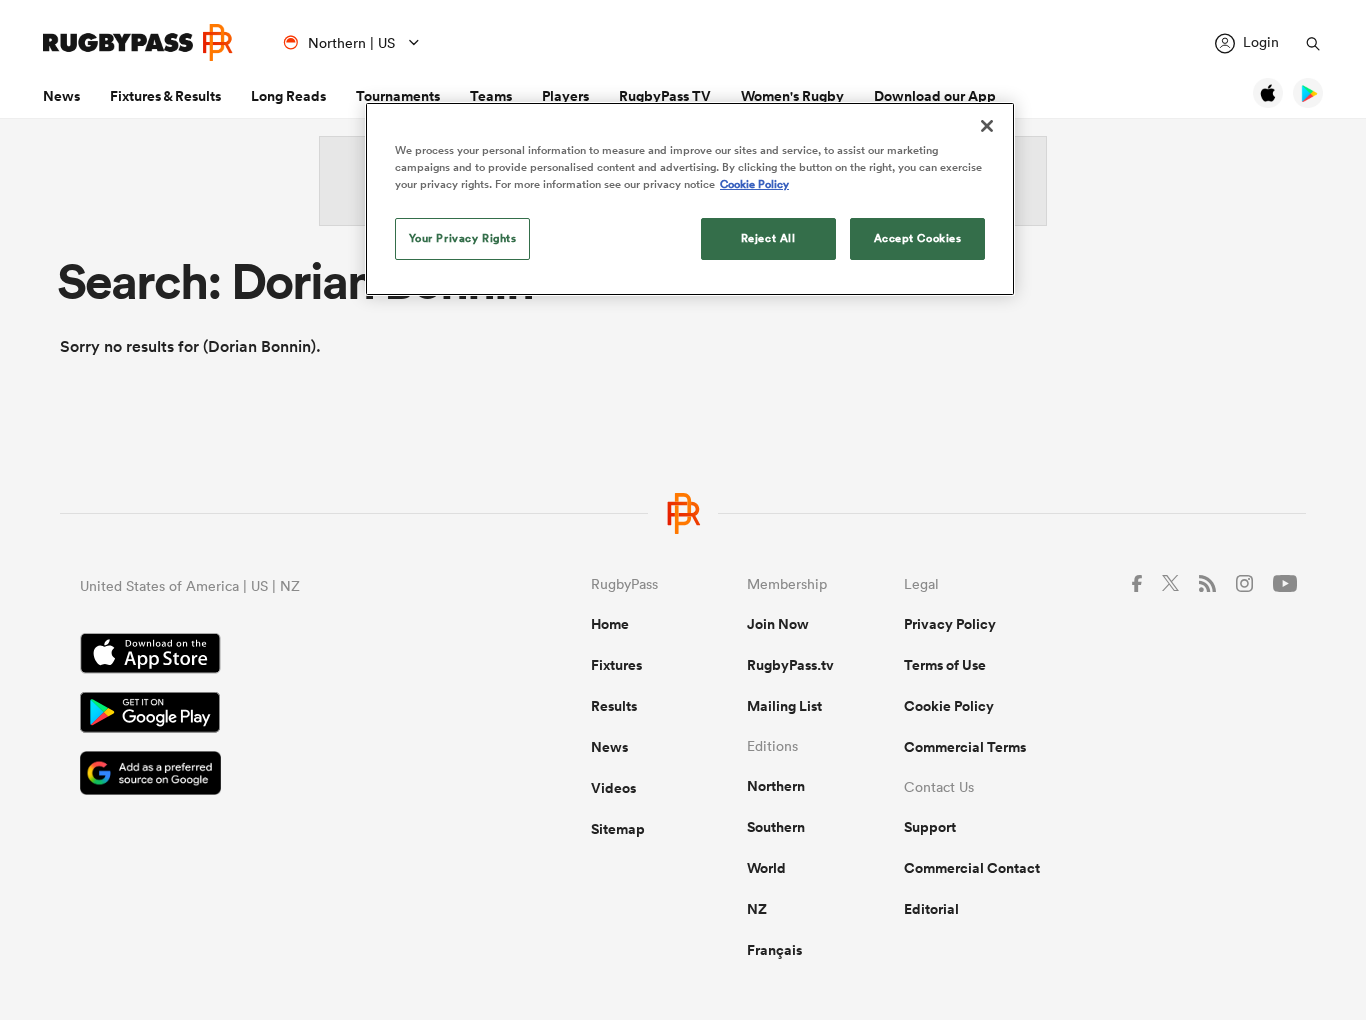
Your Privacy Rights (463, 238)
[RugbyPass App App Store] (265, 656)
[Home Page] (138, 42)
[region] (690, 199)
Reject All (768, 238)
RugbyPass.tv (790, 665)
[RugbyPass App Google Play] (265, 715)
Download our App (935, 96)
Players (565, 96)
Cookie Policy (949, 706)
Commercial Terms (965, 747)
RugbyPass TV (665, 96)
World (766, 868)
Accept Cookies (918, 238)
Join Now (778, 624)
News (61, 96)
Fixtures (616, 665)
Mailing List (784, 706)
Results (614, 706)
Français (774, 950)
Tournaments (398, 96)
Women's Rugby (792, 96)
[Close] (987, 126)
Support (930, 827)
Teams (491, 96)
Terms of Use (945, 665)
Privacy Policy (950, 624)
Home (610, 624)
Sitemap (618, 829)
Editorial (931, 909)
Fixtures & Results (165, 96)
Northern (776, 786)
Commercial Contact (972, 868)
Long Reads (288, 96)
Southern (776, 827)
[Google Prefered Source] (265, 775)
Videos (613, 788)
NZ (757, 909)
